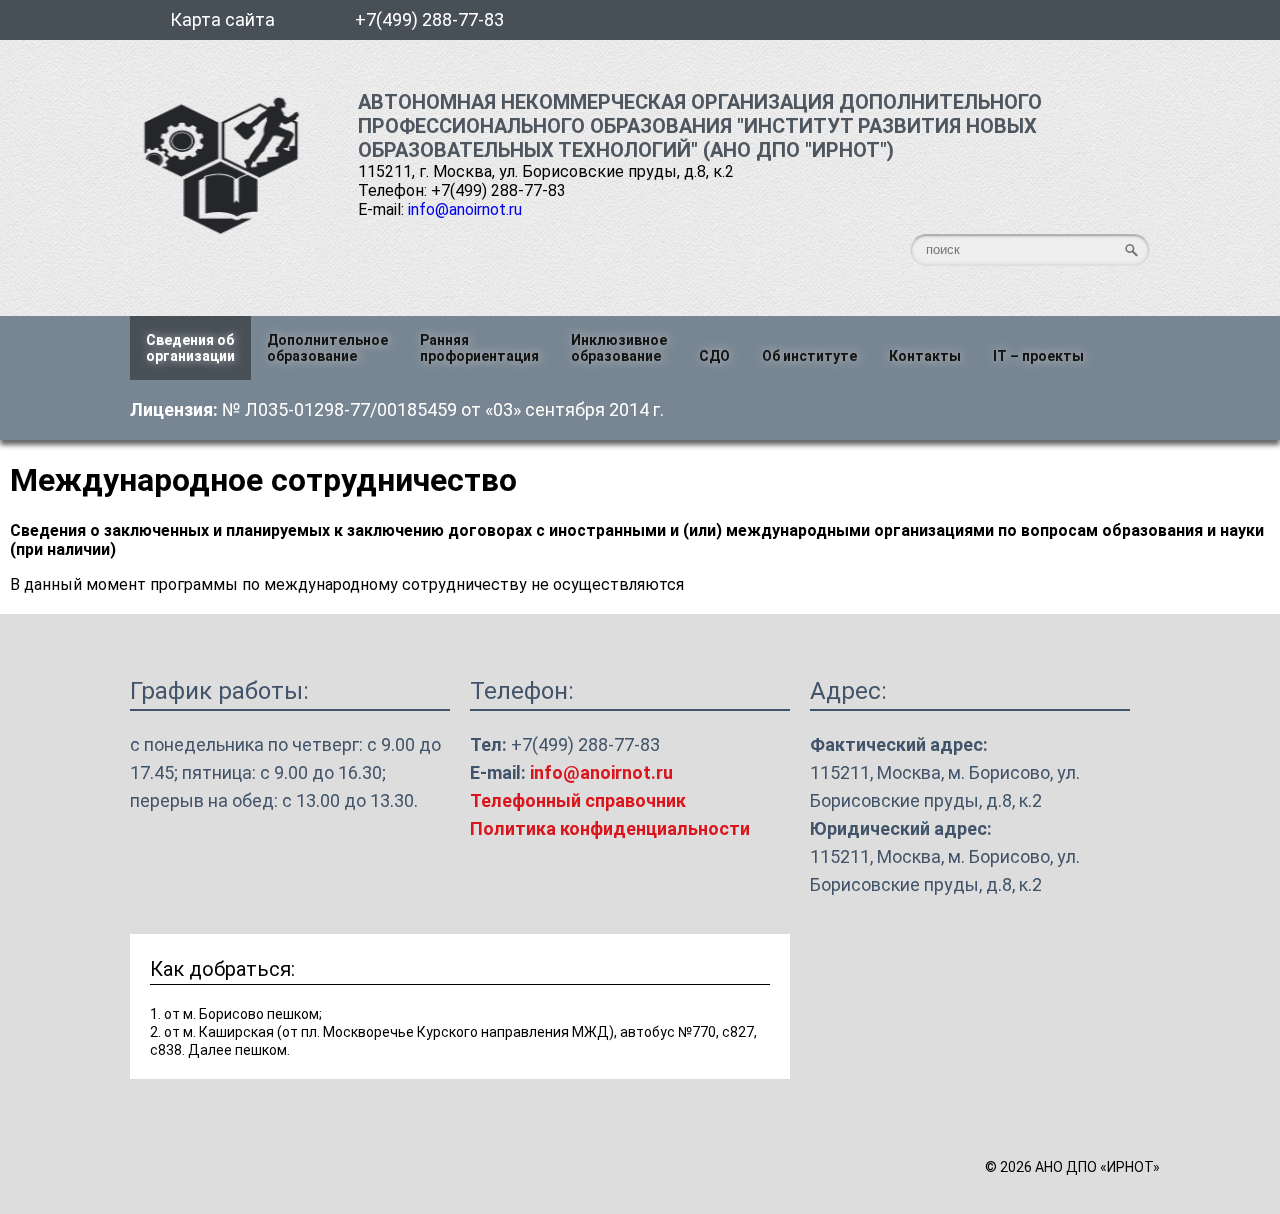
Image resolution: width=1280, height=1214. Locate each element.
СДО (714, 356)
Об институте (809, 356)
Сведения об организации (190, 348)
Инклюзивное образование (619, 348)
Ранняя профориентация (479, 348)
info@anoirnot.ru (465, 209)
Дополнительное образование (327, 348)
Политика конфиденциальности (610, 828)
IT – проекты (1038, 356)
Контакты (925, 356)
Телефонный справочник (578, 800)
